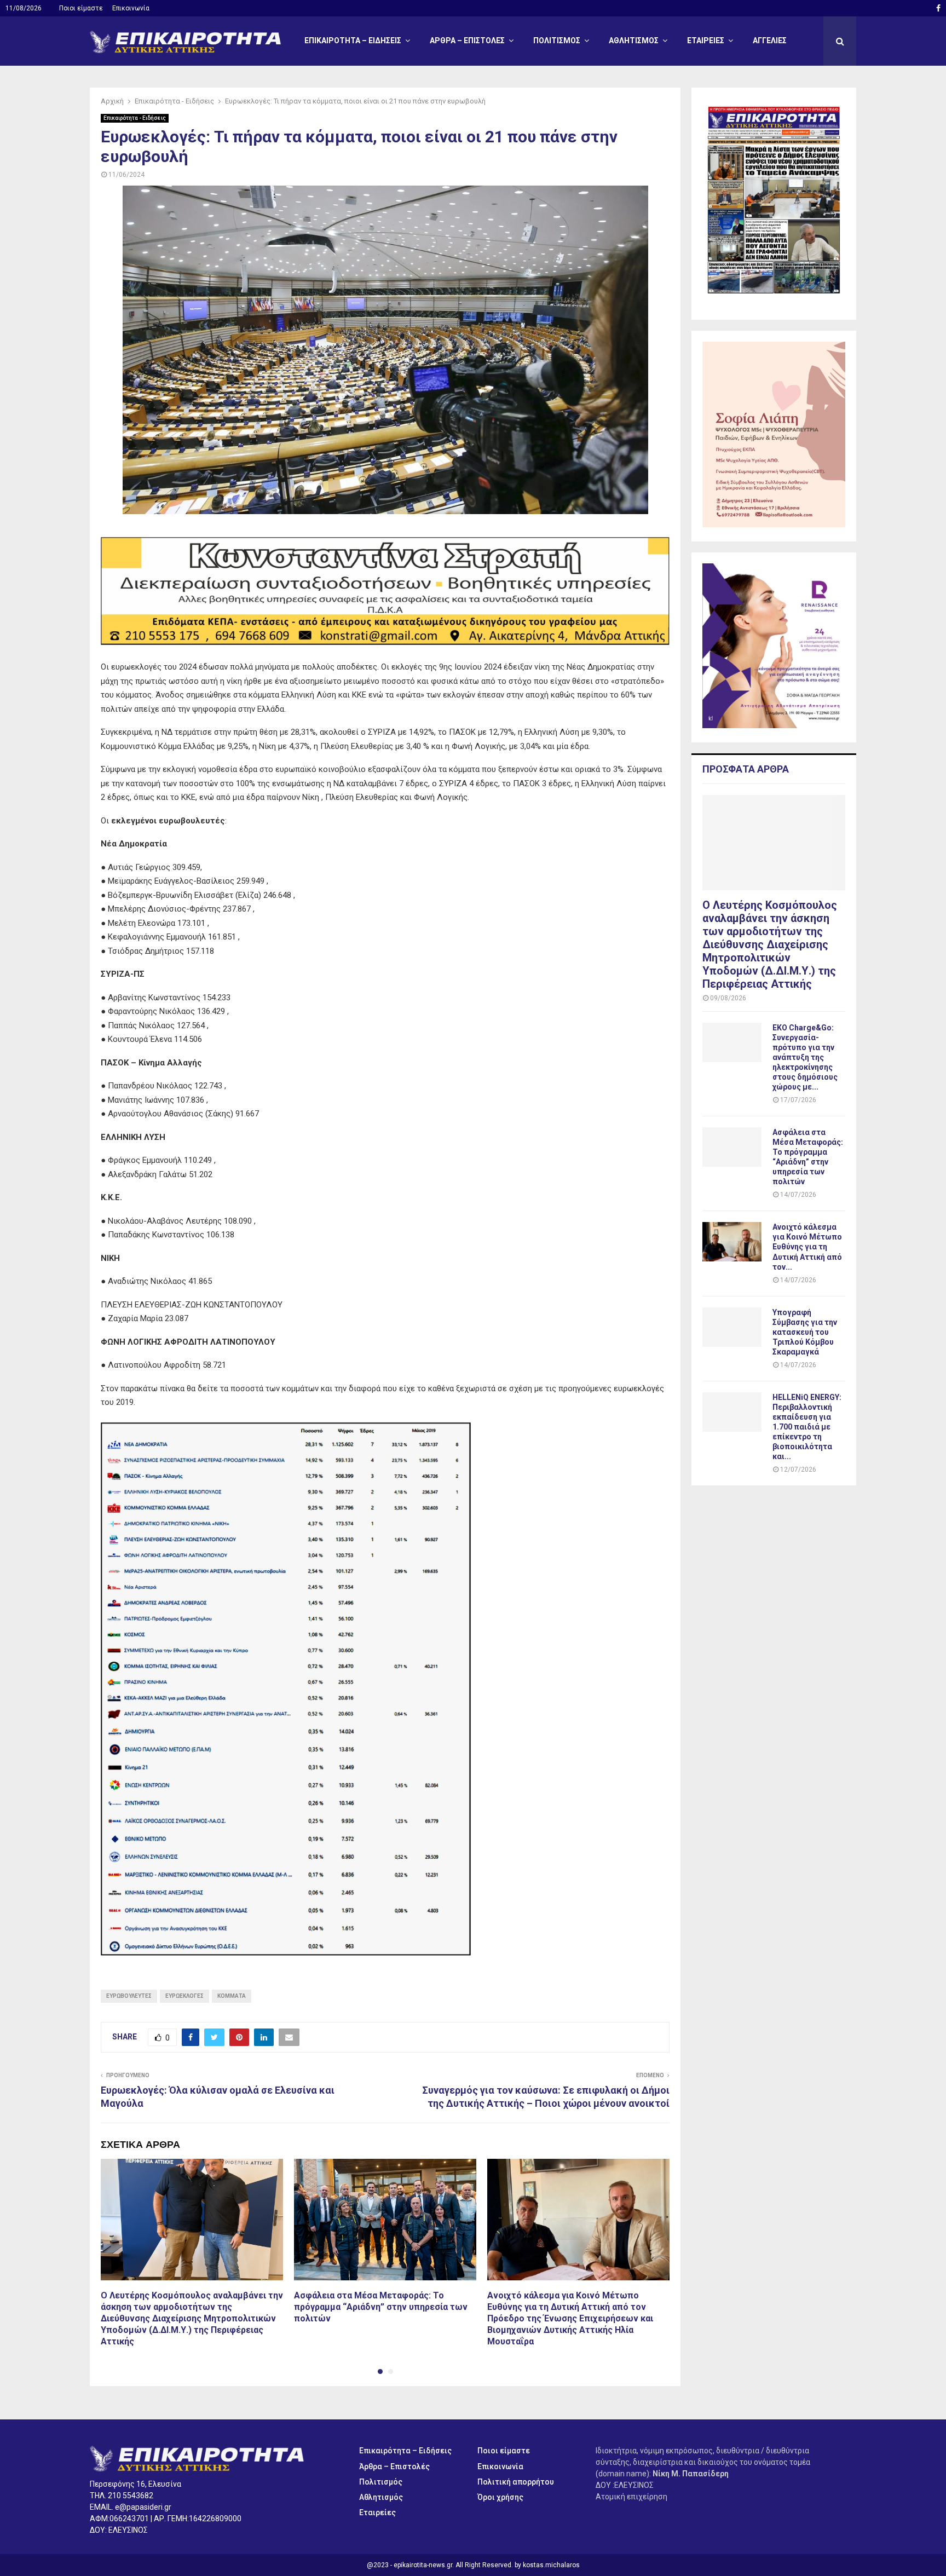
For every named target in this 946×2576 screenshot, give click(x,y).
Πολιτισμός (557, 41)
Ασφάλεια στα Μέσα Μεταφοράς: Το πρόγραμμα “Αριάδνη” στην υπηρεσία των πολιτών (381, 2307)
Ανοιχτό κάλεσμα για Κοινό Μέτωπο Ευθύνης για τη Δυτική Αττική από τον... (807, 1247)
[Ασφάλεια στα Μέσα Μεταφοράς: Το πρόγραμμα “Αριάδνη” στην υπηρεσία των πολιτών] (732, 1147)
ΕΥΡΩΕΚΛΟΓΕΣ (184, 1996)
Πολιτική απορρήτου (516, 2482)
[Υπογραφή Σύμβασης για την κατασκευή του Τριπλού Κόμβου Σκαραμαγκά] (732, 1327)
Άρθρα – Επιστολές (467, 41)
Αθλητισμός (634, 41)
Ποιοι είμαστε (81, 8)
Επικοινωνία (131, 8)
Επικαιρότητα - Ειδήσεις (135, 118)
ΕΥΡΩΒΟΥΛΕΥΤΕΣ (129, 1996)
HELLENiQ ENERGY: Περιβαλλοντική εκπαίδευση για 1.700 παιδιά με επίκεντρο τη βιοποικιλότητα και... (807, 1427)
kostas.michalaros (551, 2565)
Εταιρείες (706, 41)
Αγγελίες (770, 41)
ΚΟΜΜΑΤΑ (232, 1996)
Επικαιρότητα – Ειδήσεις (353, 41)
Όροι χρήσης (500, 2497)
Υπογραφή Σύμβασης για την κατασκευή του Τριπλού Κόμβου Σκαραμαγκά (805, 1332)
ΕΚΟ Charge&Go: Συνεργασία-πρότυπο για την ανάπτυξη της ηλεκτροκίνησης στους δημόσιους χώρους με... (805, 1057)
